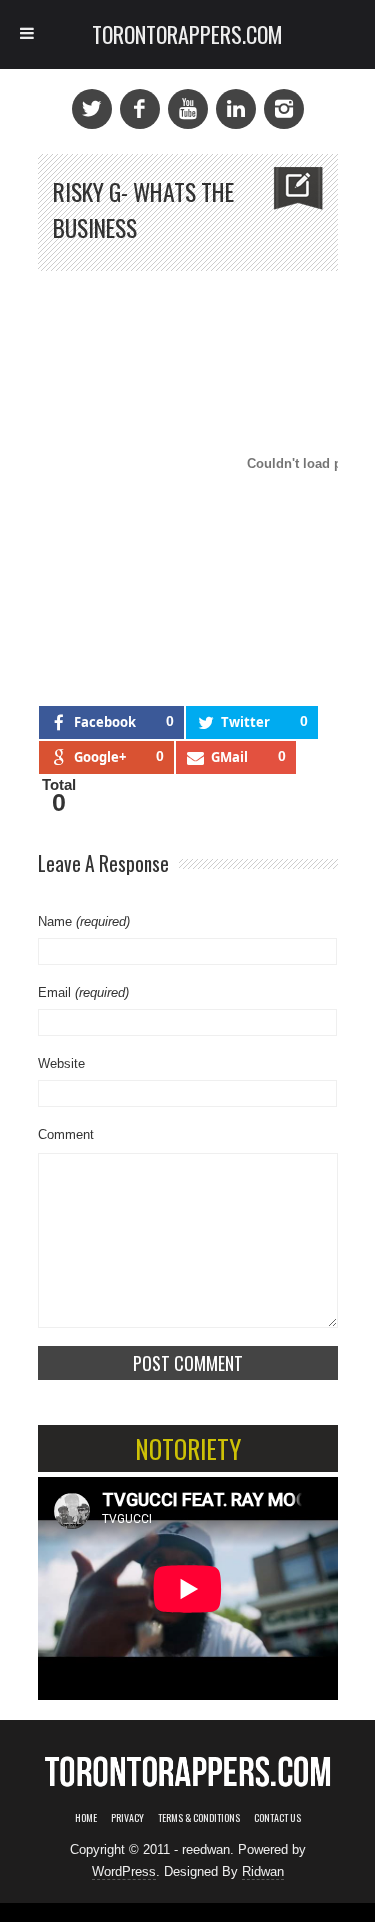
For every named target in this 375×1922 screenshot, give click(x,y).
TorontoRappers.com (187, 34)
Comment (66, 1134)
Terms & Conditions (199, 1817)
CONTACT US (277, 1817)
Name (84, 921)
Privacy (127, 1817)
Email (83, 992)
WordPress (124, 1871)
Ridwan (263, 1871)
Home (86, 1817)
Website (61, 1063)
